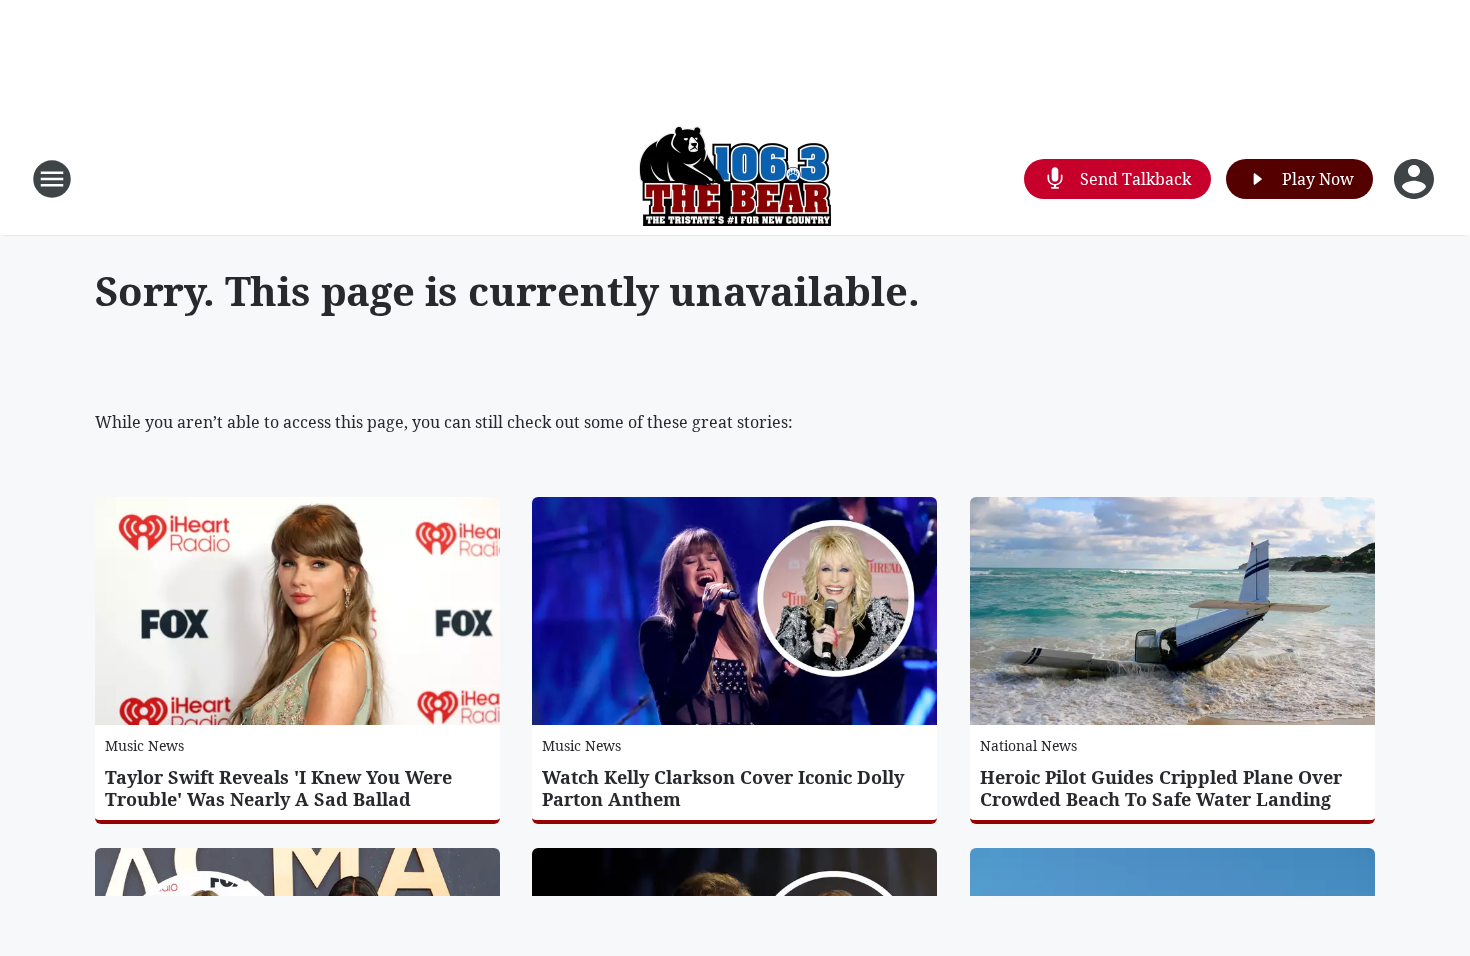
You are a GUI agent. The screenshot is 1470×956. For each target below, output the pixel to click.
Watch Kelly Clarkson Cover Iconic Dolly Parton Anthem (723, 788)
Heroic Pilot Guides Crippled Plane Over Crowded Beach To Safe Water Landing (1161, 788)
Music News (144, 745)
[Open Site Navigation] (52, 179)
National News (1028, 745)
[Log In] (1416, 179)
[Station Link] (735, 178)
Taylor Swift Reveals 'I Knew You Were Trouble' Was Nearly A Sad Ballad (278, 788)
